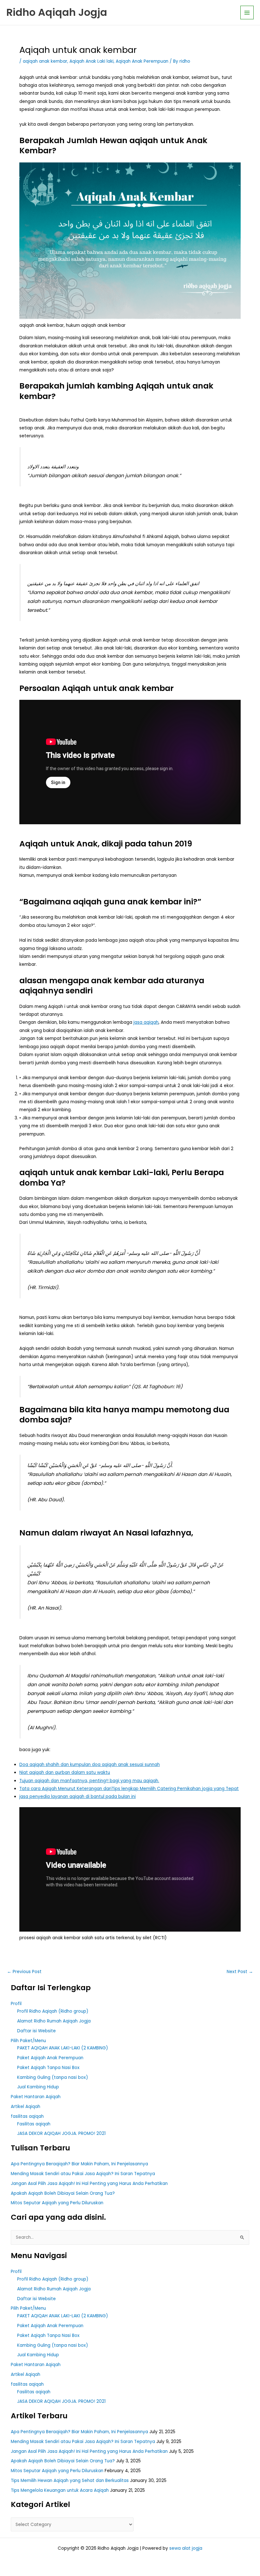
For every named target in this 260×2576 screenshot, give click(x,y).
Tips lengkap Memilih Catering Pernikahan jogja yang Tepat (175, 1789)
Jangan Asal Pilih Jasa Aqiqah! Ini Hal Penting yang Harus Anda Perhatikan (89, 2184)
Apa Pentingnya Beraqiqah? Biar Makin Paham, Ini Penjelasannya (79, 2164)
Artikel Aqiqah (26, 2107)
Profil (16, 2004)
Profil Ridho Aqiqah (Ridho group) (53, 2011)
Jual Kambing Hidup (38, 2087)
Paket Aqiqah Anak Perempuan (50, 2058)
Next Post (240, 1972)
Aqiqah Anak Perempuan (142, 61)
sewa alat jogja (186, 2548)
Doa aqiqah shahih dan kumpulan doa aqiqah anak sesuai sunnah (90, 1765)
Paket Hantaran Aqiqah (36, 2097)
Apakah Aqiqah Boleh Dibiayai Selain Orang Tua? (63, 2193)
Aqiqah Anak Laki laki (91, 61)
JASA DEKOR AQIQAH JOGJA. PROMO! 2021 (61, 2133)
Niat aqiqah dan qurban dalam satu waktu (65, 1772)
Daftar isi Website (36, 2031)
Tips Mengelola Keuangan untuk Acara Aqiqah (60, 2490)
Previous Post (24, 1972)
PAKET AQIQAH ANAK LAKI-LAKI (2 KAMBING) (63, 2048)
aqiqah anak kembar (45, 61)
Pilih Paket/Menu (28, 2041)
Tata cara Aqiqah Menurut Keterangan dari (65, 1789)
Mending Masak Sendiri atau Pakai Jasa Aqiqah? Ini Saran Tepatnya (83, 2174)
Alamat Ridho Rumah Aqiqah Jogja (54, 2021)
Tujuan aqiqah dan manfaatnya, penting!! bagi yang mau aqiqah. (89, 1781)
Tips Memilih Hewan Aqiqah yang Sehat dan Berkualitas (70, 2481)
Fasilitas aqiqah (34, 2124)
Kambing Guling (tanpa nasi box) (53, 2077)
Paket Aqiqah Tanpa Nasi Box (48, 2068)
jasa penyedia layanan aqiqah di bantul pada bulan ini (78, 1797)
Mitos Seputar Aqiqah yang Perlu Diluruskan (57, 2203)
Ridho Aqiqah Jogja (57, 12)
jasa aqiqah (146, 1022)
